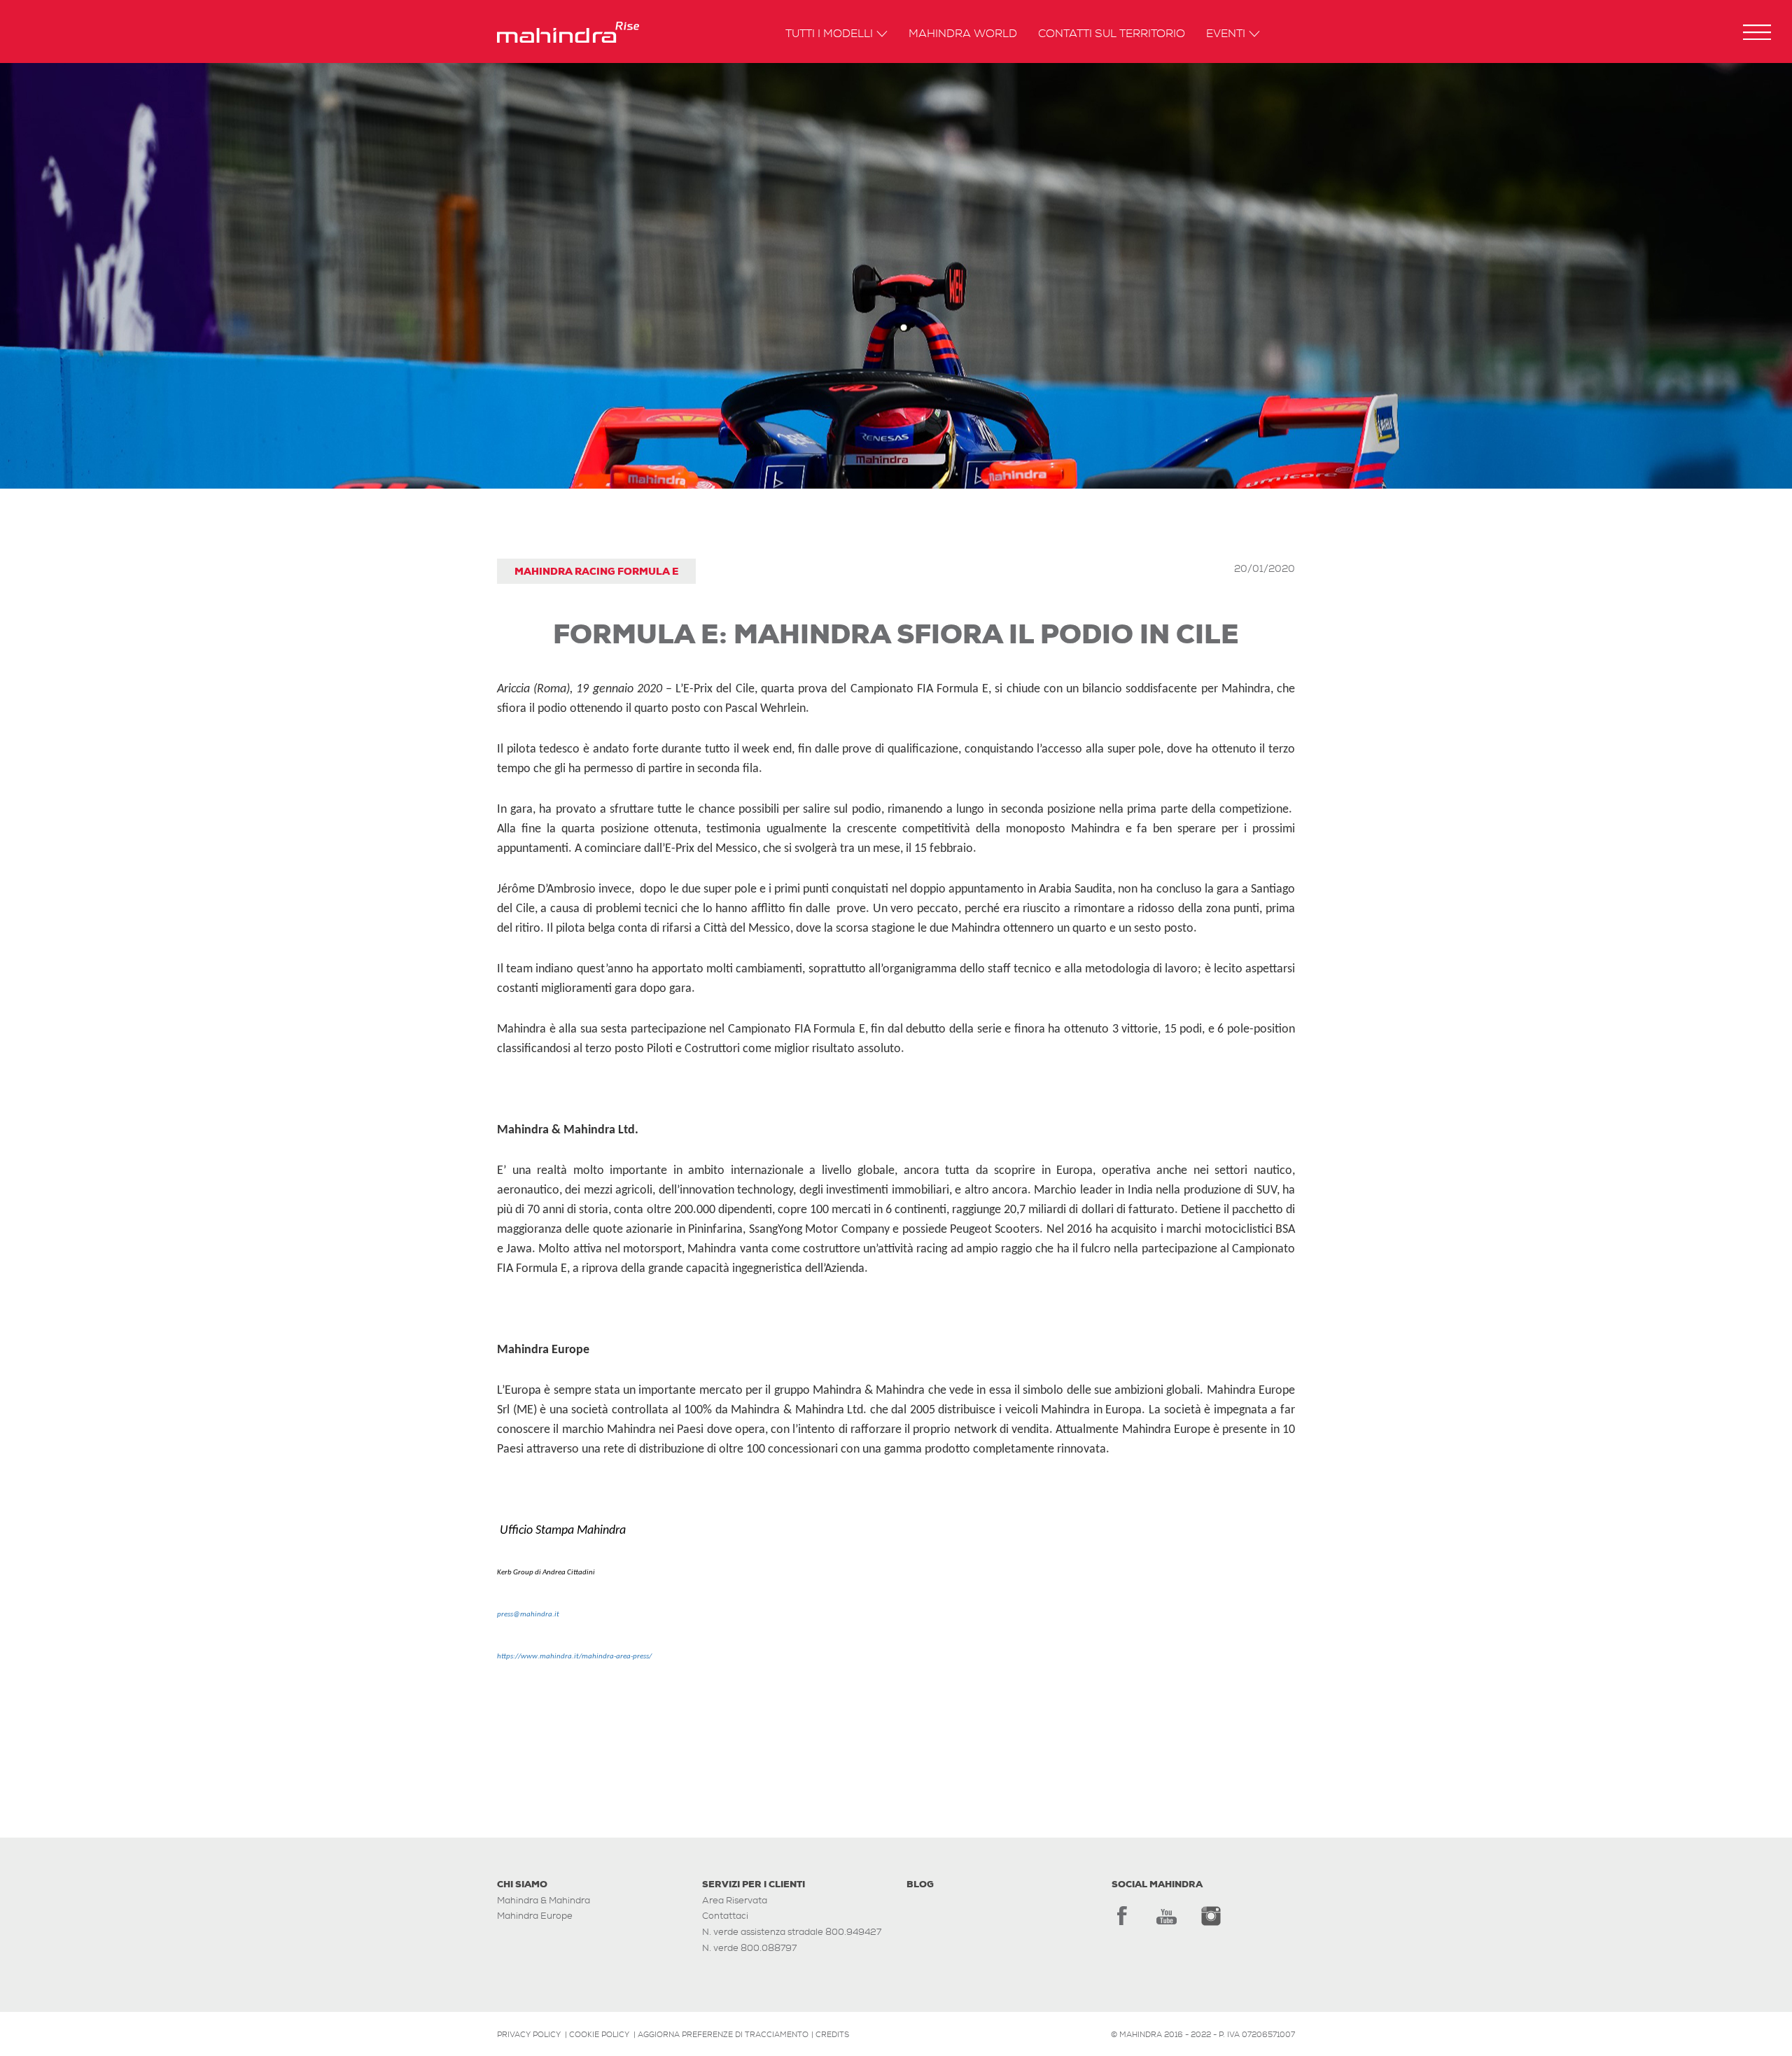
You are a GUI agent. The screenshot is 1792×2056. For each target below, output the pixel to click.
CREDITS (832, 2034)
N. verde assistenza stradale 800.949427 (792, 1932)
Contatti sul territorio (1112, 34)
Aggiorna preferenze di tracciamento (723, 2034)
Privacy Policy (529, 2034)
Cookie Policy (599, 2034)
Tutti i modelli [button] (829, 34)
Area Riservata (735, 1900)
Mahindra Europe (535, 1916)
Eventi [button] (1226, 34)
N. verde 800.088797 (749, 1948)
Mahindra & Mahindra (544, 1900)
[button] (1757, 32)
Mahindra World (963, 34)
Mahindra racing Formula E (596, 572)
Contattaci (725, 1916)
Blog (920, 1884)
